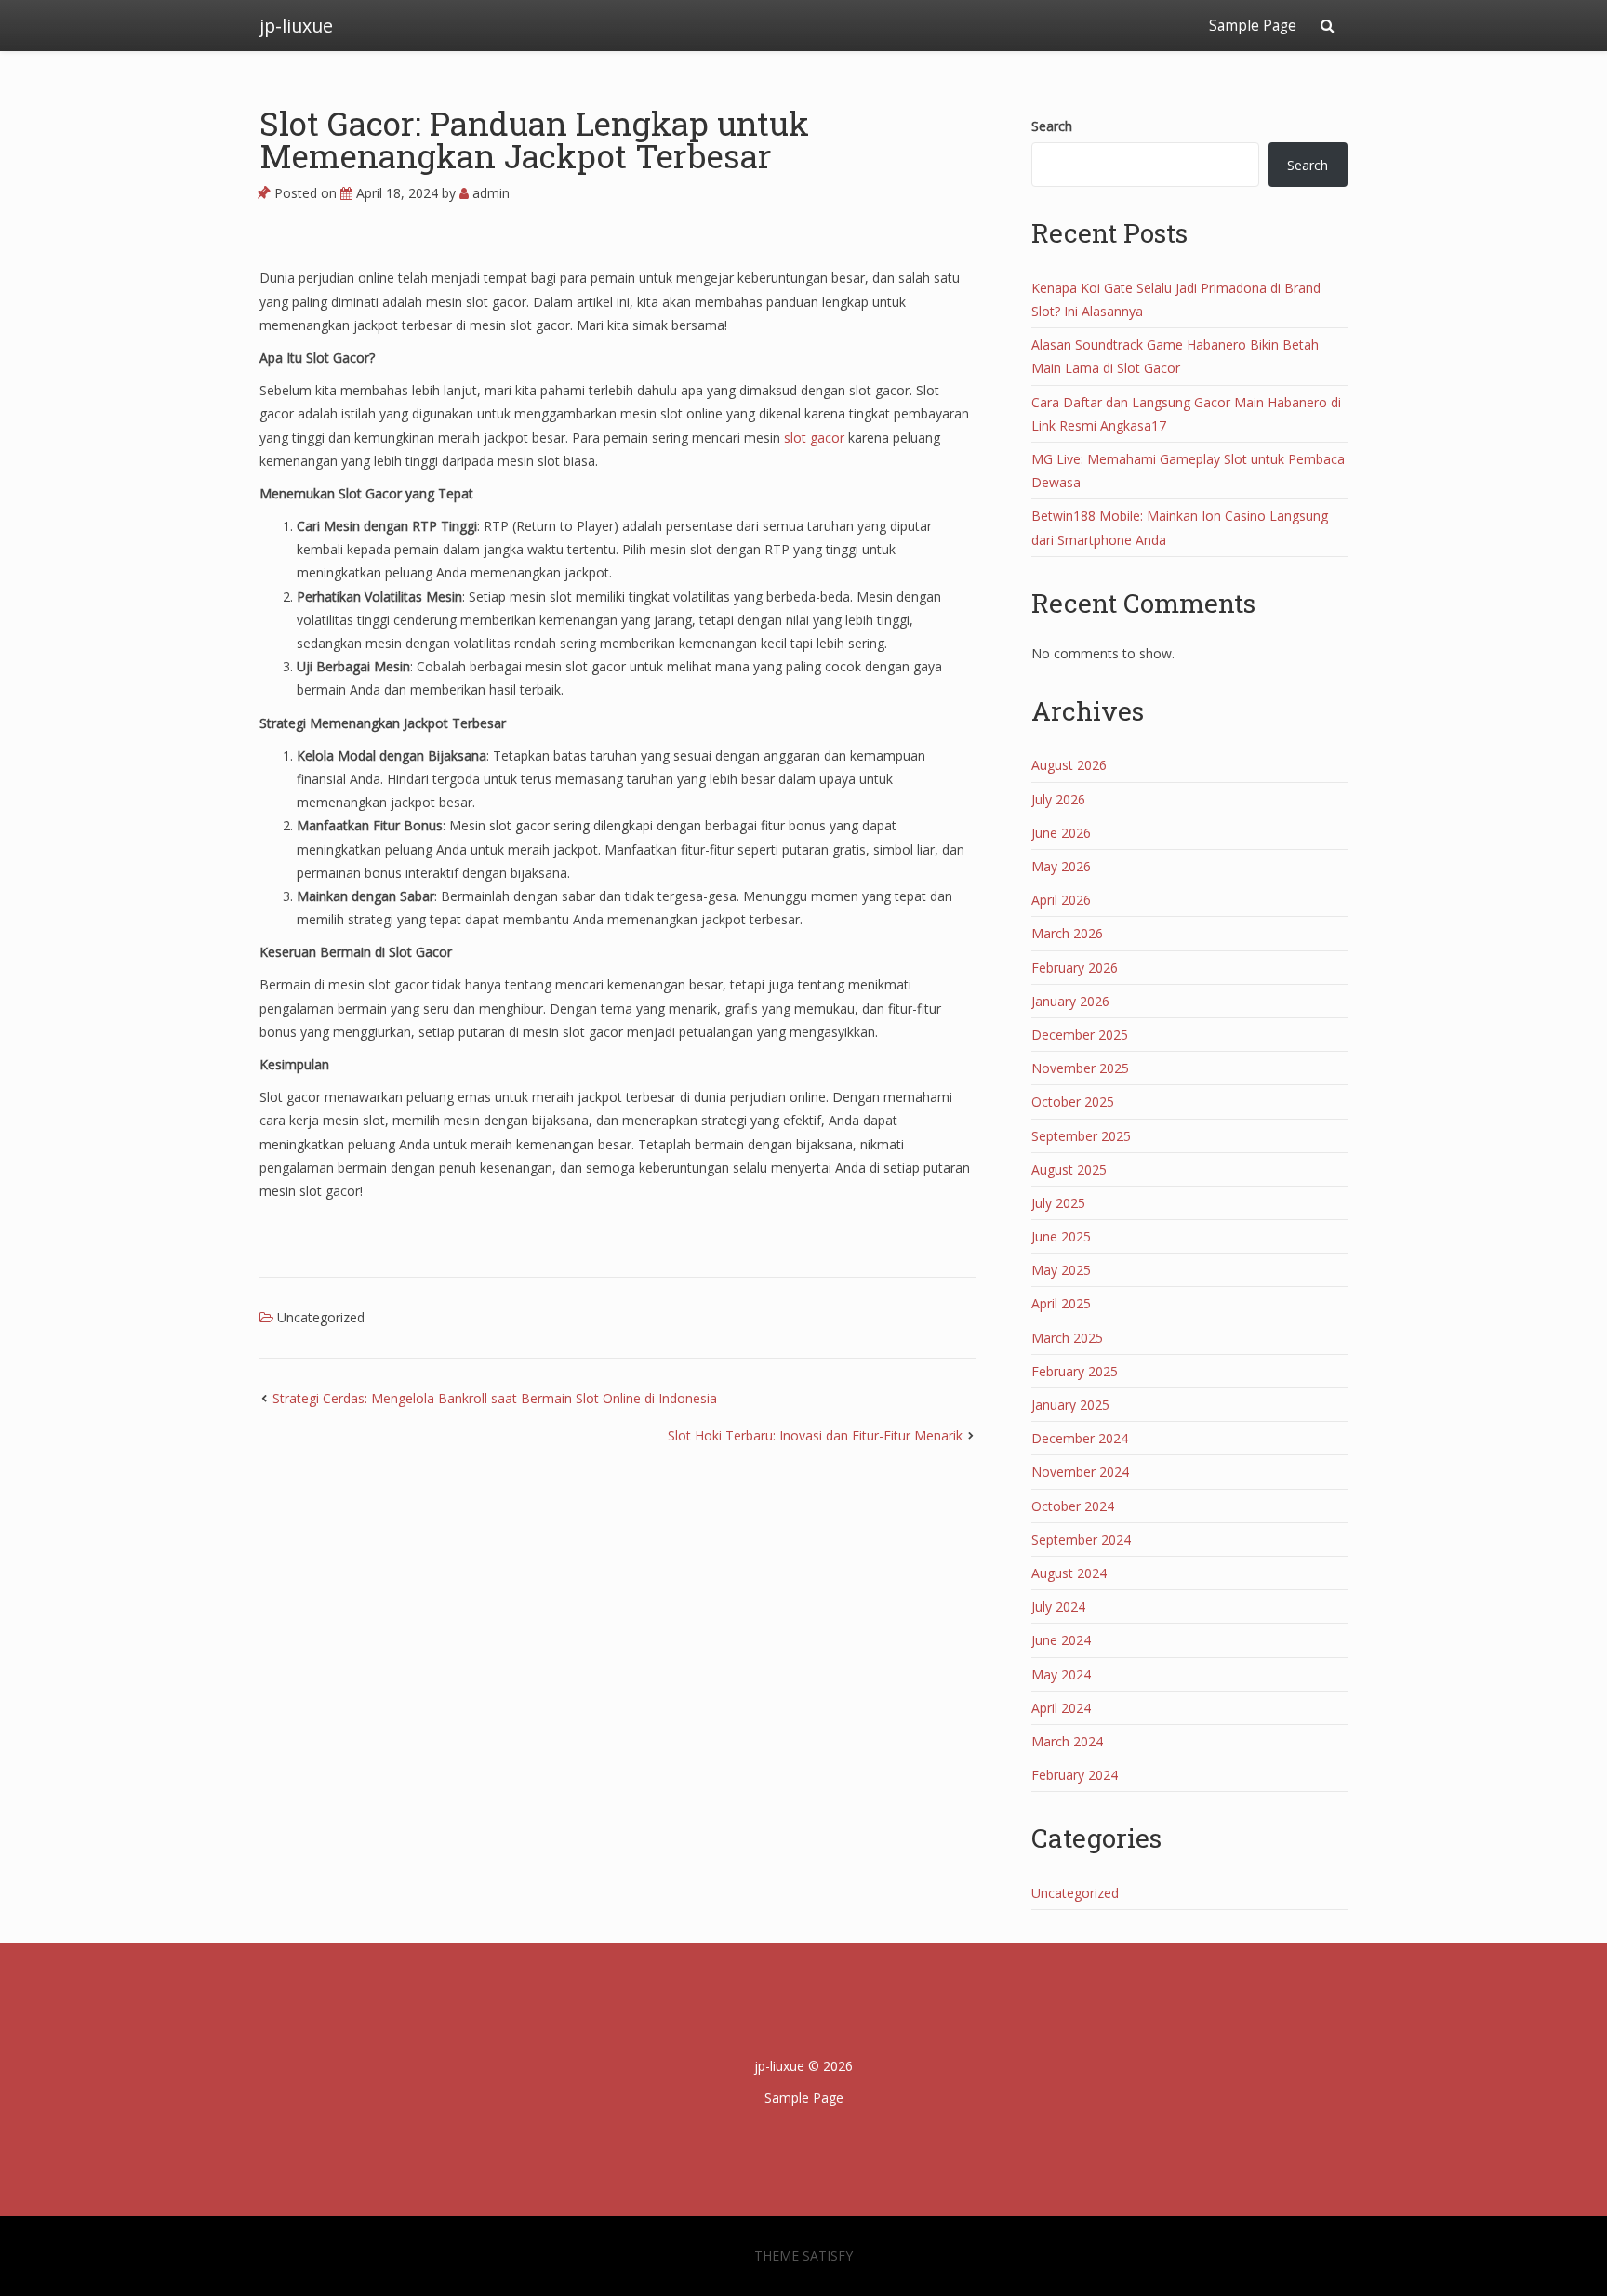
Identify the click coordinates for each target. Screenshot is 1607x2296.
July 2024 (1058, 1606)
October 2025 (1073, 1102)
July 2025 (1058, 1203)
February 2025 (1075, 1371)
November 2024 (1080, 1472)
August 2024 (1069, 1573)
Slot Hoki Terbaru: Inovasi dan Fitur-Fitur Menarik (815, 1435)
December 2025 (1080, 1035)
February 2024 (1075, 1775)
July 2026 (1058, 799)
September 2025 (1081, 1136)
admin (489, 193)
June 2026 (1061, 833)
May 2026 (1061, 866)
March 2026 (1067, 933)
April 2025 (1061, 1303)
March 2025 (1067, 1338)
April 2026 (1061, 900)
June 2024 (1061, 1640)
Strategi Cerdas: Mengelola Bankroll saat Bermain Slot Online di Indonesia (495, 1398)
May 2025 (1061, 1270)
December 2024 (1080, 1438)
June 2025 (1061, 1236)
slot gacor (814, 438)
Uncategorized (321, 1317)
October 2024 (1073, 1506)
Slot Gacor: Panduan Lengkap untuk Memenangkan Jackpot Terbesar (534, 139)
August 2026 (1069, 765)
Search (1052, 126)
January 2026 (1070, 1001)
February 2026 (1075, 968)
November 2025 (1080, 1068)
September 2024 (1081, 1540)
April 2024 (1061, 1708)
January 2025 (1070, 1405)
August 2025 (1069, 1169)
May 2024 (1061, 1674)
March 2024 (1067, 1741)
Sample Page (1253, 26)
